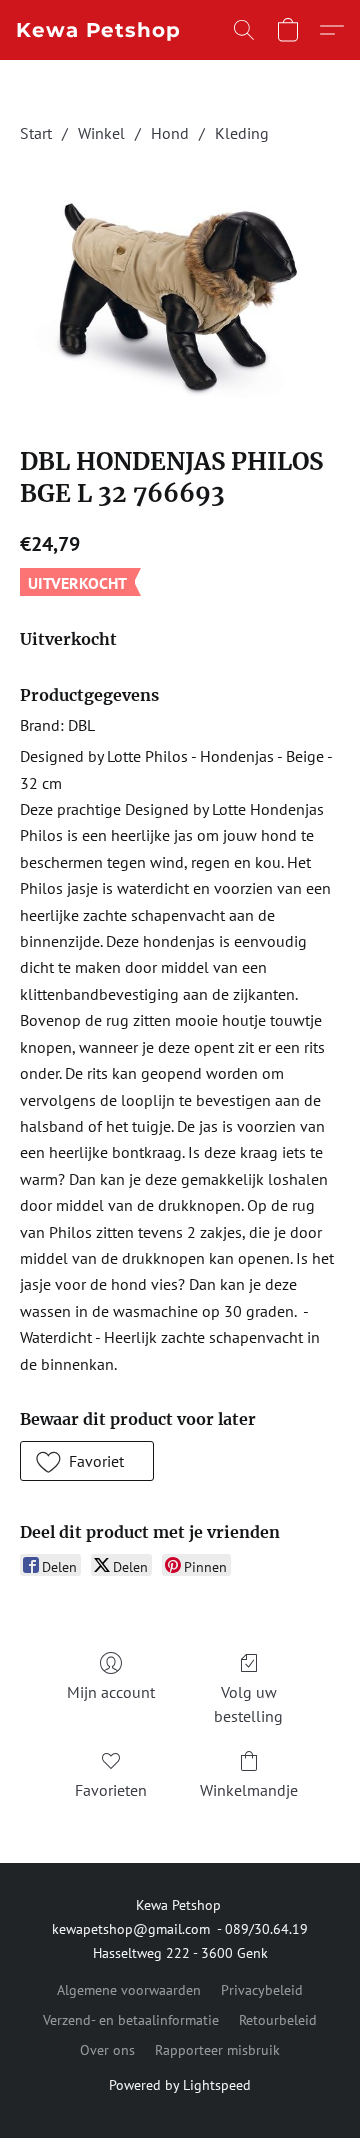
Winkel (101, 133)
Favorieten (111, 1790)
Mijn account (111, 1692)
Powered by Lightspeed (180, 2085)
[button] (98, 30)
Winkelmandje (249, 1790)
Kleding (242, 133)
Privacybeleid (262, 1990)
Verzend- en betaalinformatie (131, 2020)
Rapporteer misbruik (217, 2050)
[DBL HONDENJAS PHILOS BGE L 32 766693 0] (180, 292)
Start (36, 133)
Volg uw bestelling (248, 1704)
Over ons (107, 2050)
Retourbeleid (278, 2020)
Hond (170, 133)
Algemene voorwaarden (129, 1990)
